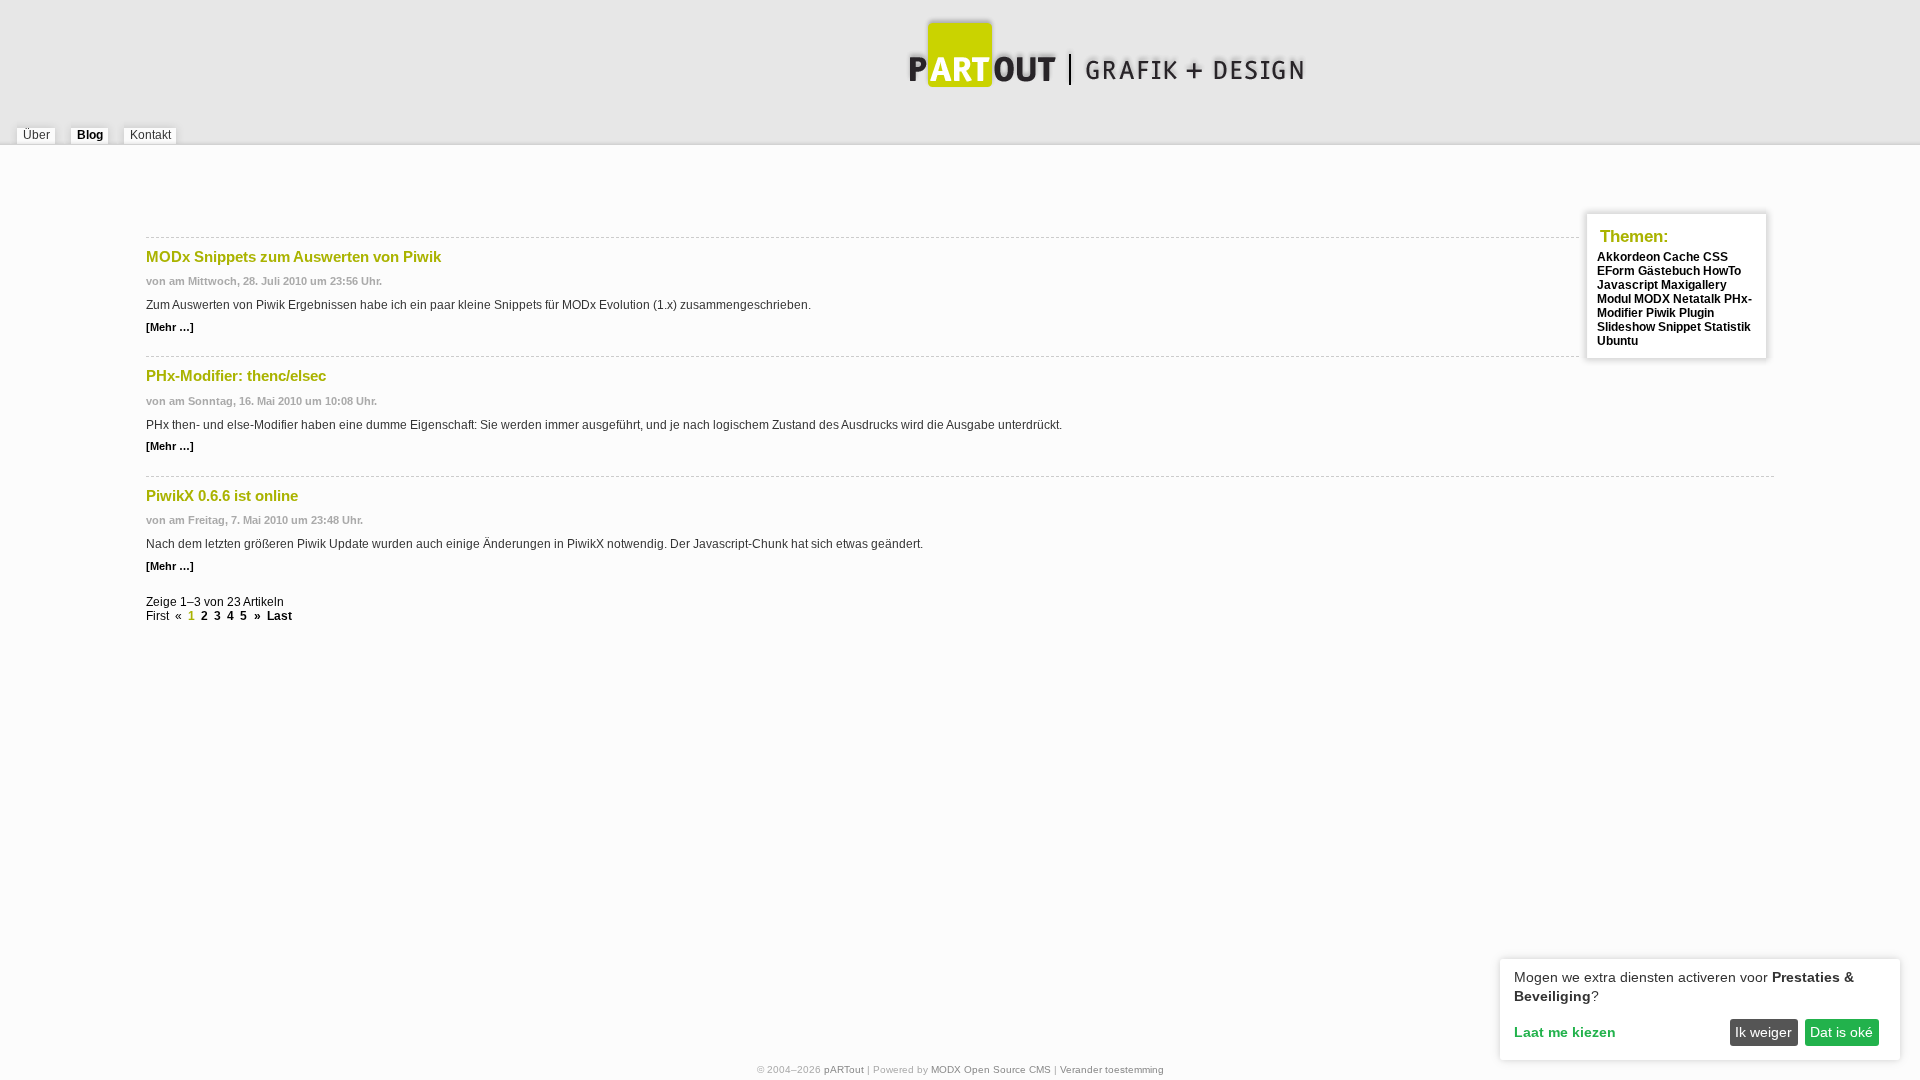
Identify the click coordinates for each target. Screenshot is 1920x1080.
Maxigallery (1694, 285)
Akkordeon (1628, 257)
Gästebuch (1669, 271)
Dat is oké (1841, 1032)
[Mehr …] (170, 327)
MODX (1652, 299)
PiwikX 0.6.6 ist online (222, 496)
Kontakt (150, 135)
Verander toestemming (1112, 1069)
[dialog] (1700, 1009)
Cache (1681, 257)
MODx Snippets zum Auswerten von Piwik (293, 257)
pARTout (844, 1069)
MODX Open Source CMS (991, 1069)
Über (36, 135)
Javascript (1627, 285)
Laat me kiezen (1565, 1032)
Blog (90, 135)
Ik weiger (1763, 1032)
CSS (1715, 257)
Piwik (1661, 313)
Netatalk (1697, 299)
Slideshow (1626, 327)
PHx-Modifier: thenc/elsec (236, 376)
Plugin (1696, 313)
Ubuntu (1617, 341)
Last (279, 616)
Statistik (1727, 327)
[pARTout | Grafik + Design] (960, 60)
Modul (1614, 299)
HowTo (1722, 271)
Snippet (1679, 327)
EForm (1616, 271)
